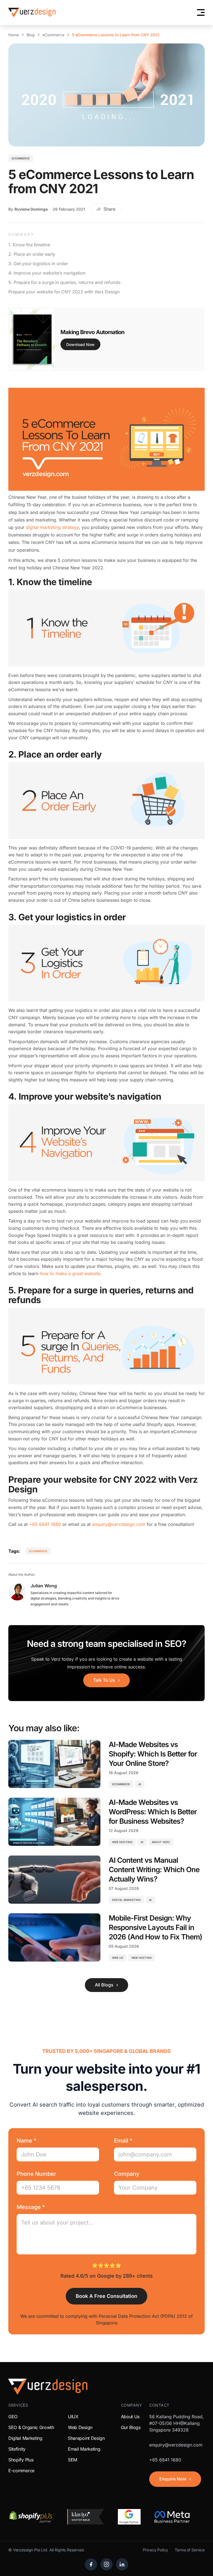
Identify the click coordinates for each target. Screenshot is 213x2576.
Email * (123, 2141)
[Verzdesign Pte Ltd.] (32, 12)
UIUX (73, 2417)
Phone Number (36, 2174)
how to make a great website (70, 1273)
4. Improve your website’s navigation (47, 273)
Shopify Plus (21, 2460)
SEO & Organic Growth (31, 2427)
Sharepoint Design (86, 2438)
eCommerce (53, 35)
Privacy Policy (155, 2550)
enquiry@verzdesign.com (119, 1524)
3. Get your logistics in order (38, 263)
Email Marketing (84, 2449)
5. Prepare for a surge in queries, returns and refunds (64, 282)
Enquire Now (173, 2479)
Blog (31, 35)
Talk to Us (104, 1680)
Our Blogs (131, 2427)
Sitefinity (17, 2449)
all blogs (104, 1985)
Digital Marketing (25, 2438)
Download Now (80, 344)
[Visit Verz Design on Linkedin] (122, 2564)
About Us (130, 2417)
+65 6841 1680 (45, 1524)
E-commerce (21, 2471)
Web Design (80, 2427)
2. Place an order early (32, 254)
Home (14, 35)
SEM (73, 2460)
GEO (13, 2417)
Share (109, 209)
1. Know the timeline (29, 245)
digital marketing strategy (52, 527)
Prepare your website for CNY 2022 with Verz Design (64, 292)
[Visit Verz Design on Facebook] (91, 2564)
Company (127, 2174)
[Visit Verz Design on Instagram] (106, 2564)
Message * (31, 2207)
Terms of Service (190, 2550)
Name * (26, 2141)
